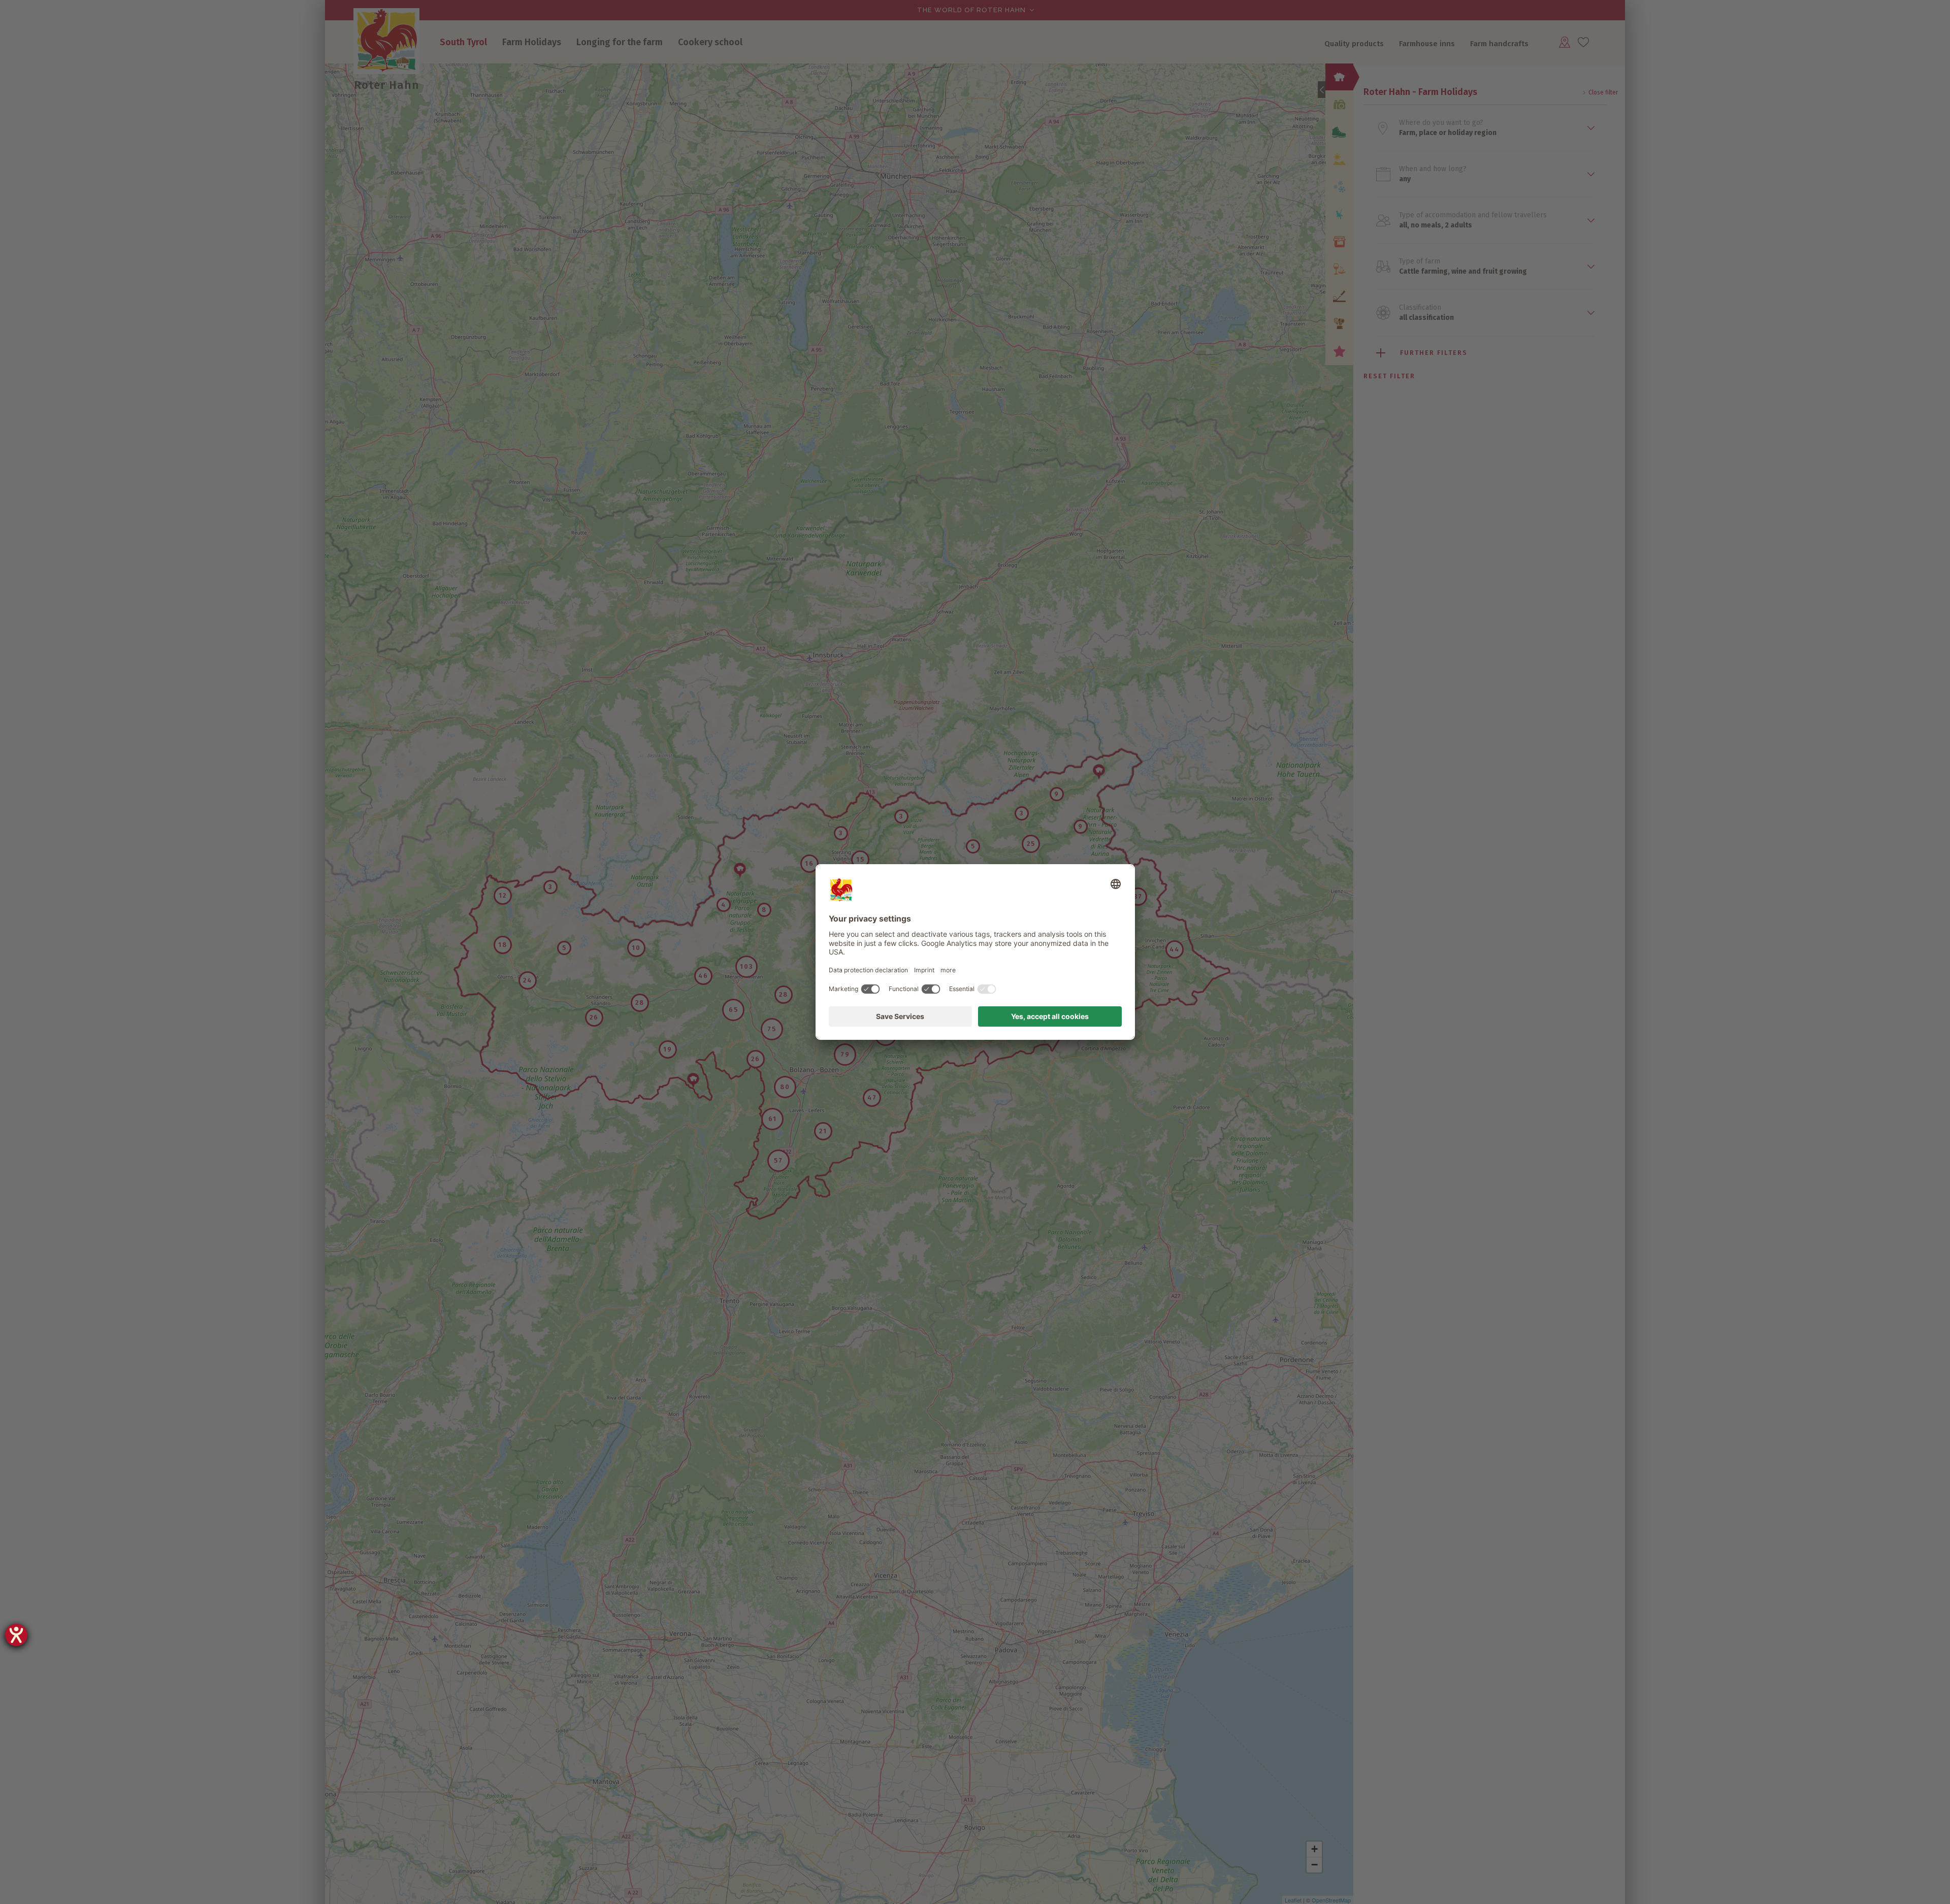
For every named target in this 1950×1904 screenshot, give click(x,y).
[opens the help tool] (16, 1635)
